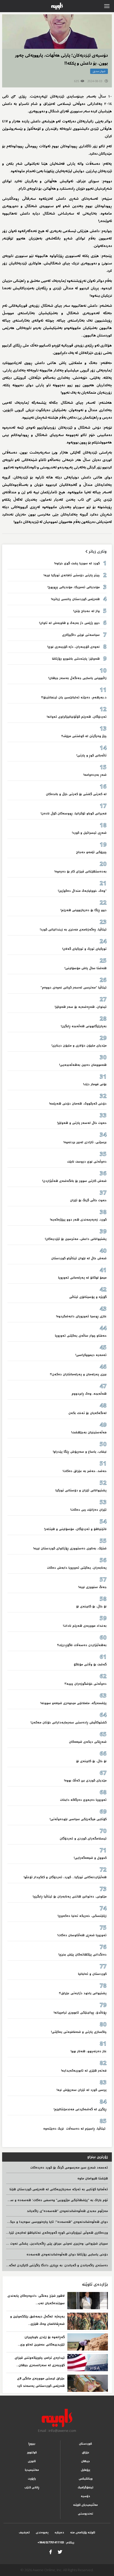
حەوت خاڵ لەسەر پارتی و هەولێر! (82, 1123)
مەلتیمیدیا (32, 2470)
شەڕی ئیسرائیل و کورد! (89, 833)
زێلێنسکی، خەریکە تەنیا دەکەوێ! (82, 1916)
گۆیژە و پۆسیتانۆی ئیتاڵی (88, 1297)
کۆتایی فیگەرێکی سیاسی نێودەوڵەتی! (78, 1819)
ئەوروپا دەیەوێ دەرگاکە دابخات (83, 1800)
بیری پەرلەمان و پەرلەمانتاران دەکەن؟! (78, 1374)
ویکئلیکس (86, 2479)
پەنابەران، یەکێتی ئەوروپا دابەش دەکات (77, 1568)
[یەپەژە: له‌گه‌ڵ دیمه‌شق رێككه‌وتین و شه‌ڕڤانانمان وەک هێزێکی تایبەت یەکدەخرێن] (88, 2321)
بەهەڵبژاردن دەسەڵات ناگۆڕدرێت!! (82, 1645)
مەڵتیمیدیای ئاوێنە (85, 2505)
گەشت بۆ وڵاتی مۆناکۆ (90, 1664)
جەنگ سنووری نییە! (92, 1587)
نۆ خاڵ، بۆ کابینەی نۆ (91, 1606)
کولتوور (32, 2452)
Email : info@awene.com (57, 2431)
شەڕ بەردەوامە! (95, 775)
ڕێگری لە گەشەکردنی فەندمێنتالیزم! (80, 2109)
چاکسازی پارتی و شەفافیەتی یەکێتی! (79, 2032)
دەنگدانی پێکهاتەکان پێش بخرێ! (82, 1955)
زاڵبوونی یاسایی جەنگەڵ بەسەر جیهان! (77, 678)
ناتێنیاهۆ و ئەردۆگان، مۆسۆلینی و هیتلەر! (75, 1529)
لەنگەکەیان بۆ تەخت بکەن (87, 1413)
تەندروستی (85, 2514)
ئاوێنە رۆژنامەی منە (83, 2532)
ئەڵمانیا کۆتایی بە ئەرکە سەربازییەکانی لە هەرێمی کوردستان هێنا (59, 2189)
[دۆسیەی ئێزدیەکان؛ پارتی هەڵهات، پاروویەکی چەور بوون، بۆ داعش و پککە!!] (57, 32)
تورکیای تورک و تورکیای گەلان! (84, 949)
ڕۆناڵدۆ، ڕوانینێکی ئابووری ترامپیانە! (80, 2013)
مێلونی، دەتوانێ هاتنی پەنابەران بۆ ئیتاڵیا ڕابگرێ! (70, 1897)
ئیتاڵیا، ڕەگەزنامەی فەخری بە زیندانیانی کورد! (73, 930)
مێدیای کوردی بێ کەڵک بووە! (85, 1781)
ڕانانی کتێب (32, 2487)
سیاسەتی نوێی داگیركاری (81, 635)
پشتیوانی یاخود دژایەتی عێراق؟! (83, 1993)
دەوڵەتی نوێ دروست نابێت (87, 1162)
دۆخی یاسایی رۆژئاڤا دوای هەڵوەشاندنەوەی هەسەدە (67, 2254)
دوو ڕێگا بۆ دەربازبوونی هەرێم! (84, 910)
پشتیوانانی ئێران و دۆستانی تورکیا (81, 1490)
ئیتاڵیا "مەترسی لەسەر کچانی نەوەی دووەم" (74, 988)
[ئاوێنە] (57, 2418)
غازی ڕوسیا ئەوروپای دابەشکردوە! (81, 1316)
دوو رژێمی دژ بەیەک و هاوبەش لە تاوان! (69, 623)
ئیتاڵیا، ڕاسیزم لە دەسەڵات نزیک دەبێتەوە (74, 2129)
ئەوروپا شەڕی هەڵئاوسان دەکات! (82, 1935)
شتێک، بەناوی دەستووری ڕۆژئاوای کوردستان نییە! (70, 1548)
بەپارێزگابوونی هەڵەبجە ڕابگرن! (84, 1026)
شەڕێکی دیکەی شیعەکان (88, 1742)
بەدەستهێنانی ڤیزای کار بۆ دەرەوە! (80, 872)
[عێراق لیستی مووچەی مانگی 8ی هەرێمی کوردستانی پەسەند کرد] (88, 2383)
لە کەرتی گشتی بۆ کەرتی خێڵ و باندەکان (76, 794)
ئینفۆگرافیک (85, 2487)
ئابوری (32, 2461)
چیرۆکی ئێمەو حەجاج (91, 852)
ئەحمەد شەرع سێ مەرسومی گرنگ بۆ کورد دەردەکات (69, 2168)
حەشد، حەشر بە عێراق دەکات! (85, 1471)
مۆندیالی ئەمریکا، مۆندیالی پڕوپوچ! (74, 587)
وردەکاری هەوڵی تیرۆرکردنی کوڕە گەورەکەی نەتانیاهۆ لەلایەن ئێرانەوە (55, 2233)
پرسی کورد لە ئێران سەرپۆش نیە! (82, 2090)
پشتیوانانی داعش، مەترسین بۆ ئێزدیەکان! (76, 1239)
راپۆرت (32, 2479)
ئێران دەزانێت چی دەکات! (88, 1510)
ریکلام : (56, 2542)
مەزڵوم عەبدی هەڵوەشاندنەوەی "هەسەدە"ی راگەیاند (67, 2211)
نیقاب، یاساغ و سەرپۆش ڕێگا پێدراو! (80, 1452)
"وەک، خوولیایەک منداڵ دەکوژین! (82, 891)
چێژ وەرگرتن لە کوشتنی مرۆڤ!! (84, 736)
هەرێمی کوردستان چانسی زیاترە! (75, 599)
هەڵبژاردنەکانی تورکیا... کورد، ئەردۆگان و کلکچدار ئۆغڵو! (65, 1877)
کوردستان (85, 2444)
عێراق (86, 2452)
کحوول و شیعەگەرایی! (90, 1858)
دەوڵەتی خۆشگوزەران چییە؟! (85, 1684)
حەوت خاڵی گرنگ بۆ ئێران (88, 1200)
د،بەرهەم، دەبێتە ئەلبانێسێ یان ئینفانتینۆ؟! (74, 697)
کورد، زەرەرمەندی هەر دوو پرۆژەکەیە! (78, 1220)
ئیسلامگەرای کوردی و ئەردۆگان (83, 1839)
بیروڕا (32, 2444)
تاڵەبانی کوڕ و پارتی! (91, 755)
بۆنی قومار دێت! (95, 1084)
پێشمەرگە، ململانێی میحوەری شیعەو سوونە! (73, 1703)
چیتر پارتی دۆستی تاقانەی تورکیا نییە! (71, 575)
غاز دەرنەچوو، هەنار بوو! (89, 2051)
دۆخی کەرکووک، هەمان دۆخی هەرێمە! (78, 1104)
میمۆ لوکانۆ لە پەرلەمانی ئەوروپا (82, 1278)
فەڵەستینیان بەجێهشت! (89, 1432)
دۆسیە (85, 2496)
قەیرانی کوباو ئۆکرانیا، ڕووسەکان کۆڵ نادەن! (74, 813)
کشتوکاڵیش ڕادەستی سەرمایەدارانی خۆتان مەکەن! (69, 1722)
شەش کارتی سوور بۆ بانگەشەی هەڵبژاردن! (74, 1181)
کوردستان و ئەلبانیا (92, 1974)
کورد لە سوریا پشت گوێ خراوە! (76, 563)
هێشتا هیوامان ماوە (93, 2178)
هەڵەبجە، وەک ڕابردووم (89, 1394)
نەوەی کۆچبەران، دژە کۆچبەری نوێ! (73, 647)
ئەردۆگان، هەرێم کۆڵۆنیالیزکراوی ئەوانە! (77, 717)
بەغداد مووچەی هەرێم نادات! (85, 1626)
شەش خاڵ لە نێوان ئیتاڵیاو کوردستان (79, 1258)
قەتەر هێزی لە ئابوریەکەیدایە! (84, 2071)
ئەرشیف (24, 2532)
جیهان (85, 2461)
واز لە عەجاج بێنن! (86, 611)
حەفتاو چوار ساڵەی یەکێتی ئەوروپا (81, 1336)
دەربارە (59, 2532)
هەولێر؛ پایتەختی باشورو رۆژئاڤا (76, 659)
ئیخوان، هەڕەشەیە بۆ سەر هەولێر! (81, 1007)
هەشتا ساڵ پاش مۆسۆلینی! (85, 968)
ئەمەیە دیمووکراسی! (91, 1355)
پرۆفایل (85, 2470)
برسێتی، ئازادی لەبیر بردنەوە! (85, 1142)
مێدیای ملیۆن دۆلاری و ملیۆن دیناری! (79, 1046)
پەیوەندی (42, 2532)
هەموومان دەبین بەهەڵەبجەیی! (83, 1065)
